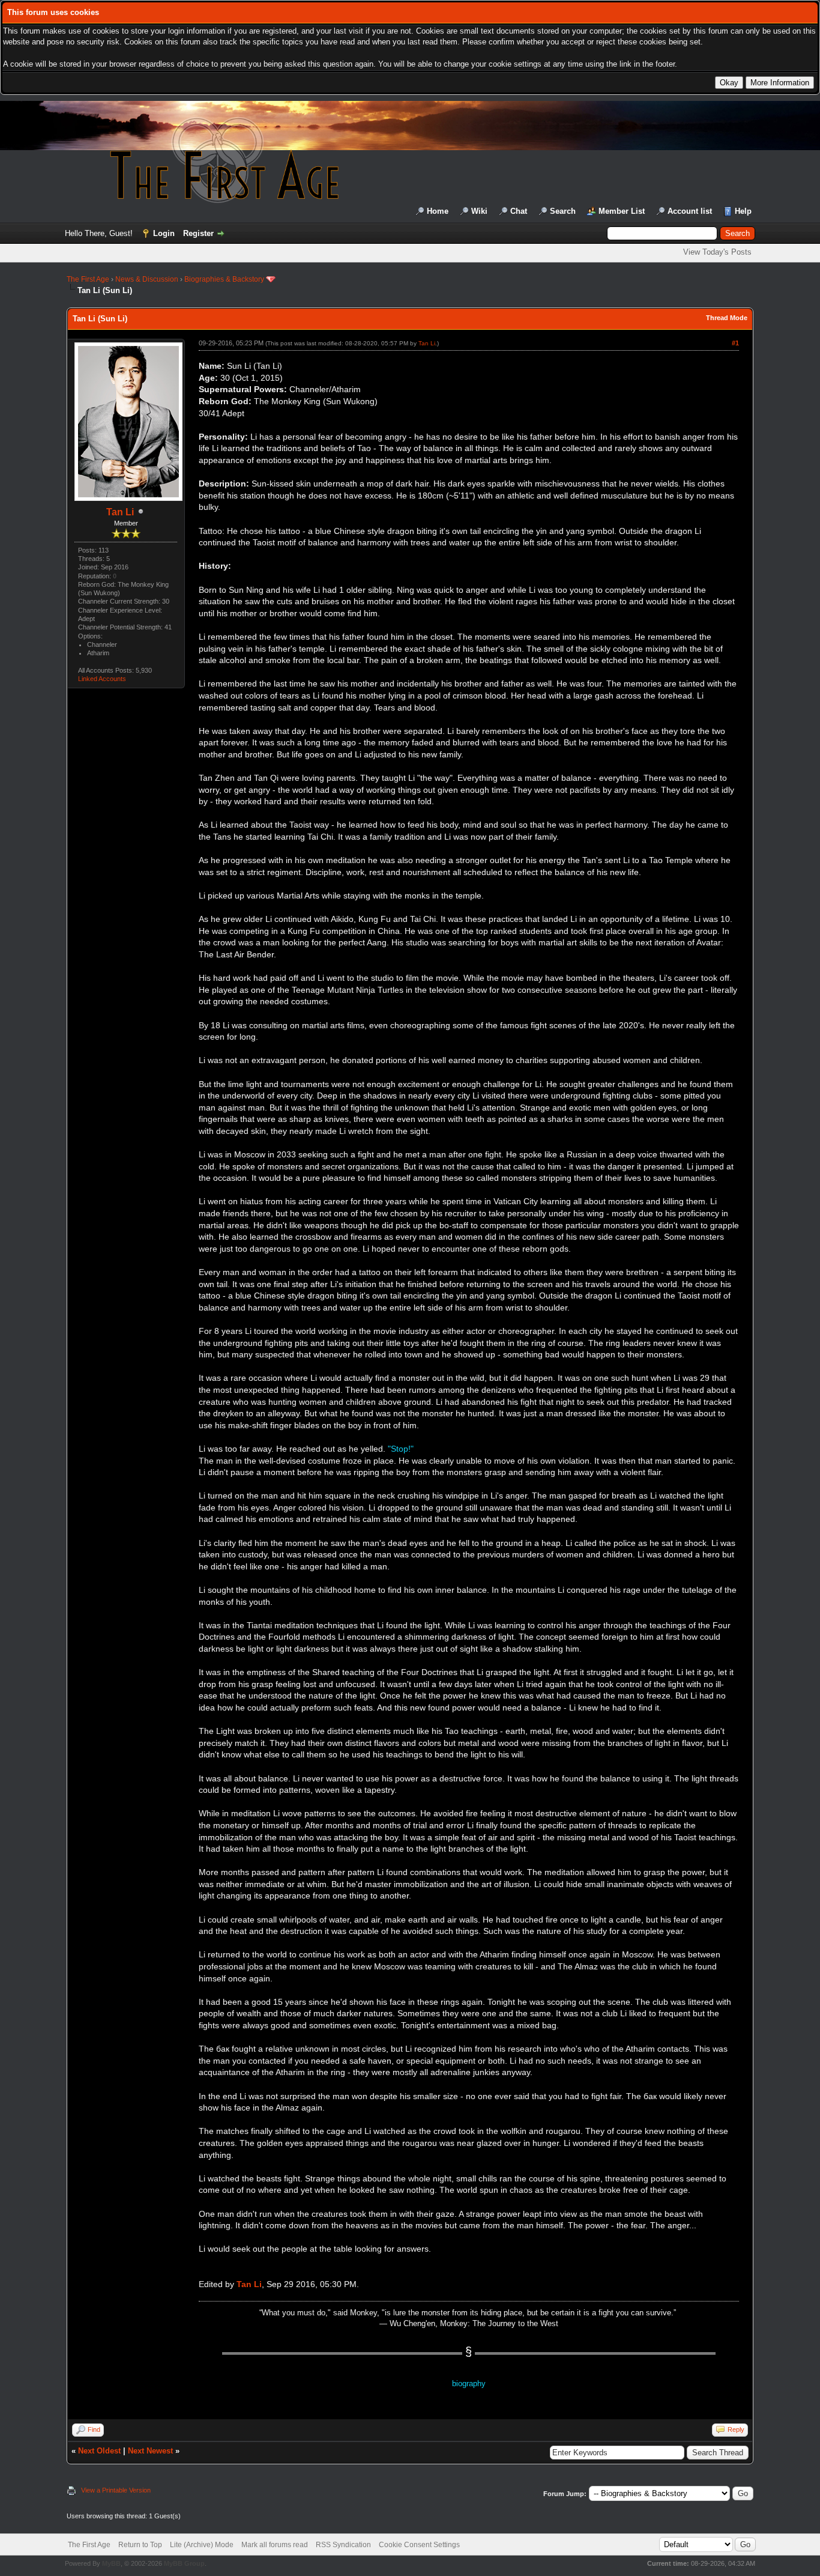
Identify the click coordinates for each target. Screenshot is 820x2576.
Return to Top (140, 2545)
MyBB (111, 2563)
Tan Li (120, 512)
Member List (622, 211)
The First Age (88, 279)
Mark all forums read (275, 2545)
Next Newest (150, 2451)
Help (743, 211)
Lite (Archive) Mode (202, 2545)
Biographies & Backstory (224, 279)
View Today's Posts (717, 252)
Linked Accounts (102, 679)
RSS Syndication (343, 2545)
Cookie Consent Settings (419, 2545)
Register (198, 233)
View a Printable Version (116, 2490)
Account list (690, 211)
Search (563, 211)
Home (438, 211)
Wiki (479, 211)
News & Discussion (147, 279)
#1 (735, 343)
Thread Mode (727, 318)
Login (164, 233)
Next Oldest (99, 2451)
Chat (519, 211)
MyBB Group (184, 2563)
